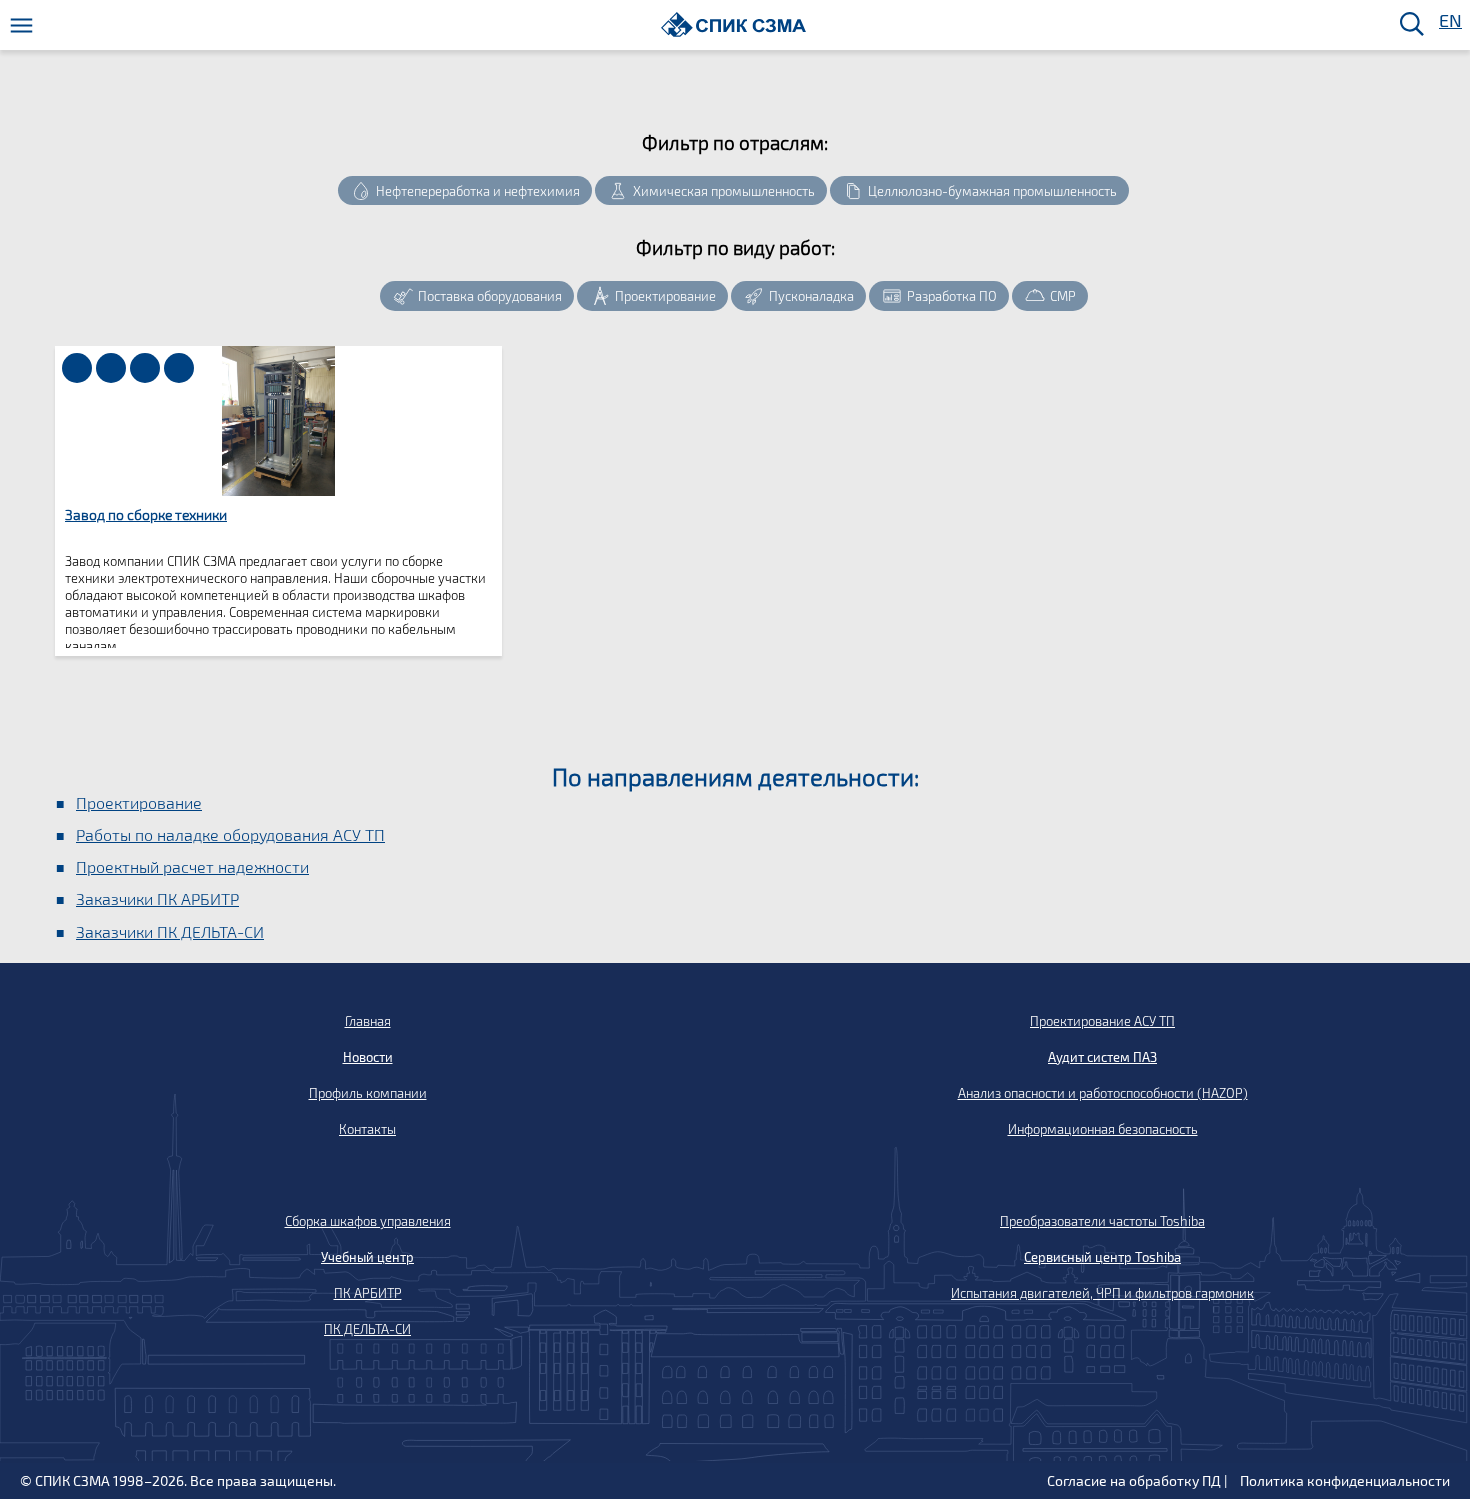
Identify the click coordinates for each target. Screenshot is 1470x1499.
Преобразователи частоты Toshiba (1102, 1221)
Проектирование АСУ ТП (1102, 1021)
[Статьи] (77, 368)
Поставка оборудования (490, 296)
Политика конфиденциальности (1345, 1480)
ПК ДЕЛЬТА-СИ (367, 1329)
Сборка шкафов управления (368, 1221)
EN (1449, 21)
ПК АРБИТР (368, 1293)
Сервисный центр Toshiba (1102, 1257)
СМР (1063, 296)
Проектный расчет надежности (192, 866)
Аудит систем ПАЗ (1102, 1057)
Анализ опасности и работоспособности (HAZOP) (1103, 1093)
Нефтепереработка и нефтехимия (478, 191)
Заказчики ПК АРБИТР (157, 898)
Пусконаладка (811, 296)
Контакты (367, 1129)
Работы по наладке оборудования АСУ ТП (230, 834)
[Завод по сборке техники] (111, 368)
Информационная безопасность (1103, 1129)
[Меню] (21, 25)
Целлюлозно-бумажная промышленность (992, 191)
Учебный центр (367, 1257)
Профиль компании (368, 1093)
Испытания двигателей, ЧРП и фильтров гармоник (1102, 1293)
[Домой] (733, 24)
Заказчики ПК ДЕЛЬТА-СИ (170, 931)
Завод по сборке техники (146, 514)
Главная (368, 1021)
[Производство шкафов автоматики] (179, 368)
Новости (368, 1057)
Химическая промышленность (724, 191)
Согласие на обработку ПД (1134, 1480)
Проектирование (665, 296)
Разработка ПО (952, 296)
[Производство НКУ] (145, 368)
